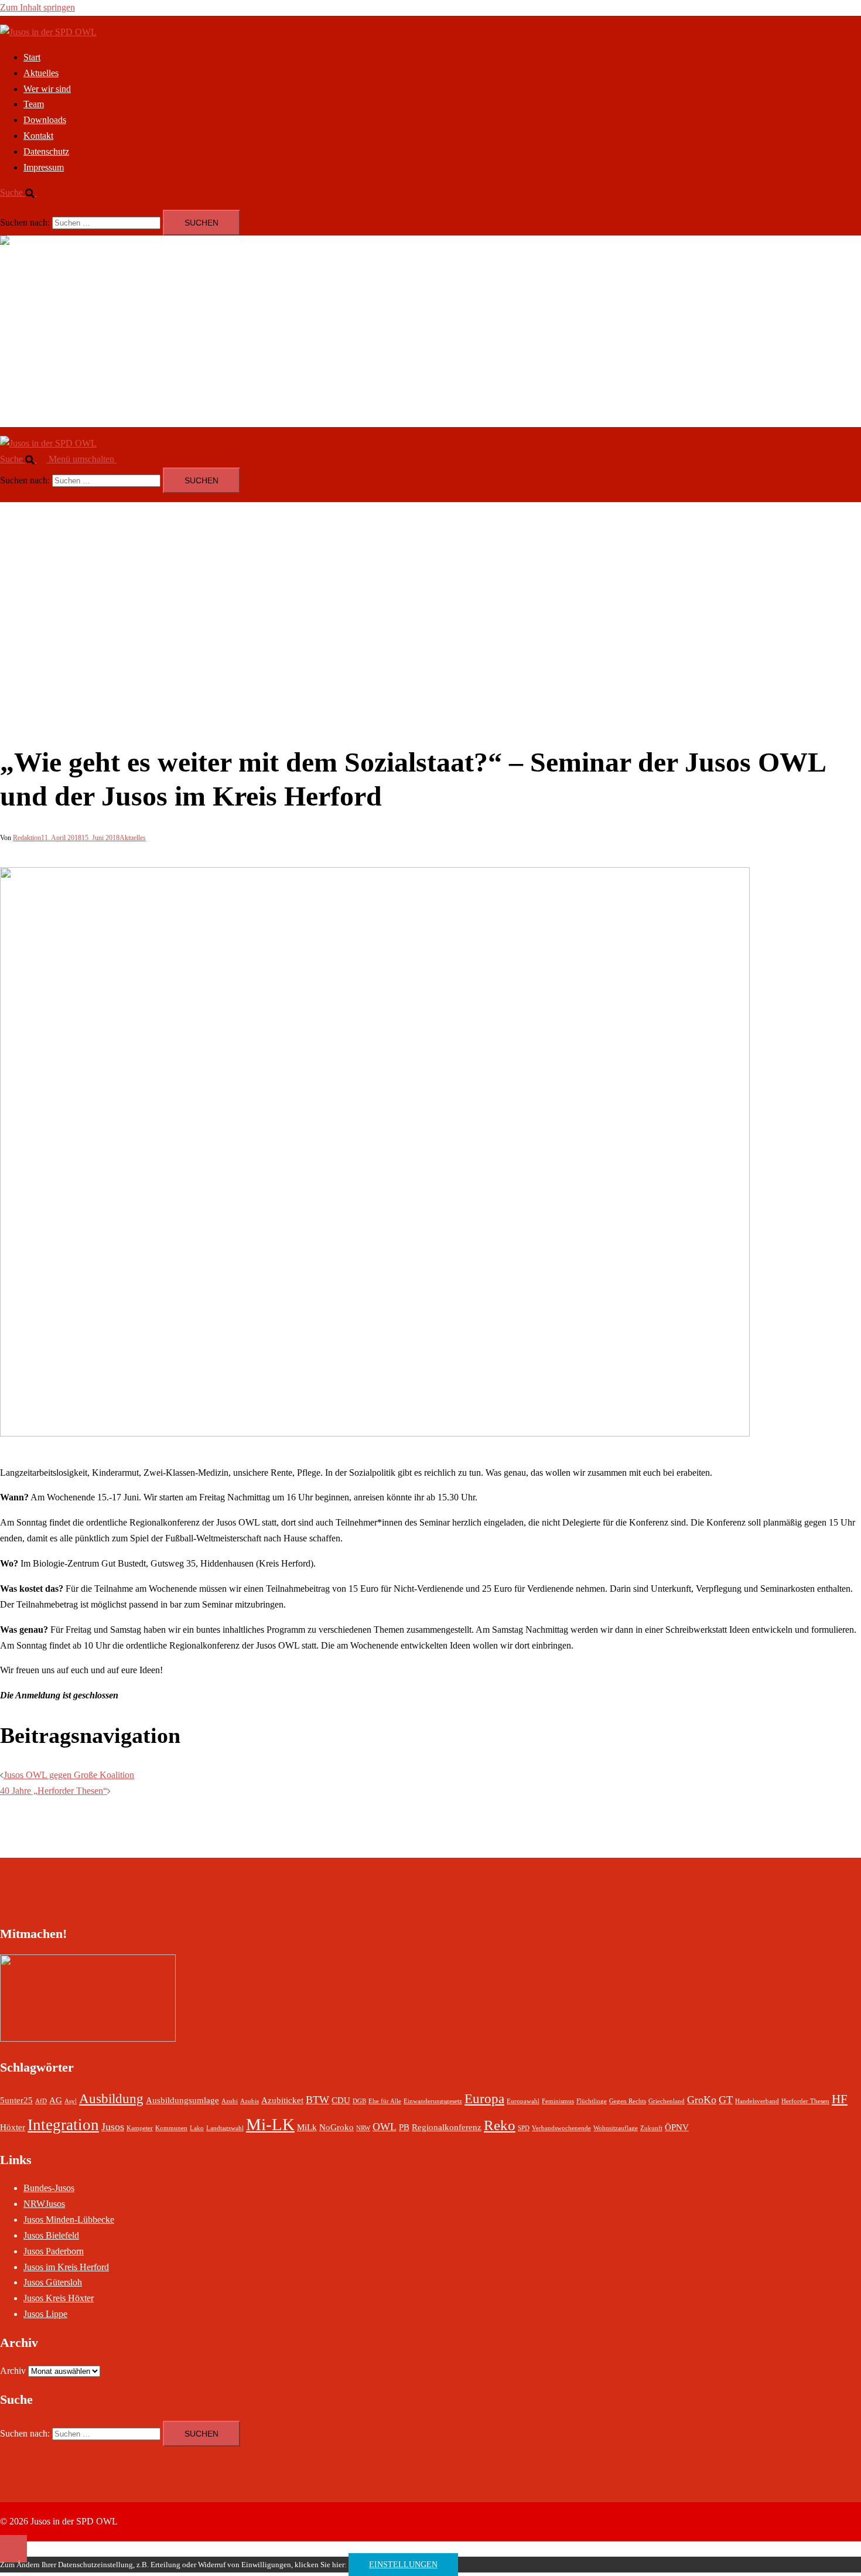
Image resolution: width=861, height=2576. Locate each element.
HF (840, 2099)
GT (726, 2100)
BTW (317, 2100)
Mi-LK (270, 2124)
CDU (341, 2100)
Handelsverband (757, 2101)
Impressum (44, 167)
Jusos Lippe (45, 2314)
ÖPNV (677, 2127)
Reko (500, 2125)
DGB (359, 2101)
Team (34, 104)
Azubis (250, 2101)
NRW (363, 2128)
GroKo (702, 2100)
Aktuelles (41, 73)
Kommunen (171, 2128)
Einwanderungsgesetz (433, 2101)
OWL (385, 2127)
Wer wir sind (47, 89)
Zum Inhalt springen (37, 7)
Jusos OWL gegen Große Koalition (69, 1775)
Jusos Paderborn (54, 2251)
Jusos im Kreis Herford (66, 2267)
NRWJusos (44, 2204)
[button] (23, 192)
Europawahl (523, 2101)
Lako (197, 2128)
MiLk (307, 2127)
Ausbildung (111, 2099)
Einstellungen (403, 2565)
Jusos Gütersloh (53, 2282)
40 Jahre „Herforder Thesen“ (54, 1791)
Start (32, 57)
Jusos (113, 2127)
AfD (41, 2101)
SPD (524, 2128)
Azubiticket (282, 2100)
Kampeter (140, 2128)
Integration (63, 2125)
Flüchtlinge (592, 2101)
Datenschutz (46, 151)
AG (56, 2100)
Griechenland (667, 2101)
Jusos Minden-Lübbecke (69, 2220)
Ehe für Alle (385, 2101)
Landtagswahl (225, 2128)
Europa (484, 2099)
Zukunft (651, 2128)
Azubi (230, 2101)
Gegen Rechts (628, 2101)
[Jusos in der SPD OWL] (48, 32)
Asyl (71, 2101)
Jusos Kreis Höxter (59, 2298)
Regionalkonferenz (447, 2127)
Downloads (45, 120)
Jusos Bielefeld (51, 2235)
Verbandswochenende (561, 2128)
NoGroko (336, 2127)
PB (404, 2127)
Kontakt (38, 136)
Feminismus (558, 2101)
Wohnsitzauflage (616, 2128)
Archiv (13, 2371)
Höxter (13, 2127)
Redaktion (27, 838)
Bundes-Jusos (49, 2188)
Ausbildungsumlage (182, 2100)
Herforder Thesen (805, 2101)
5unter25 (16, 2100)
